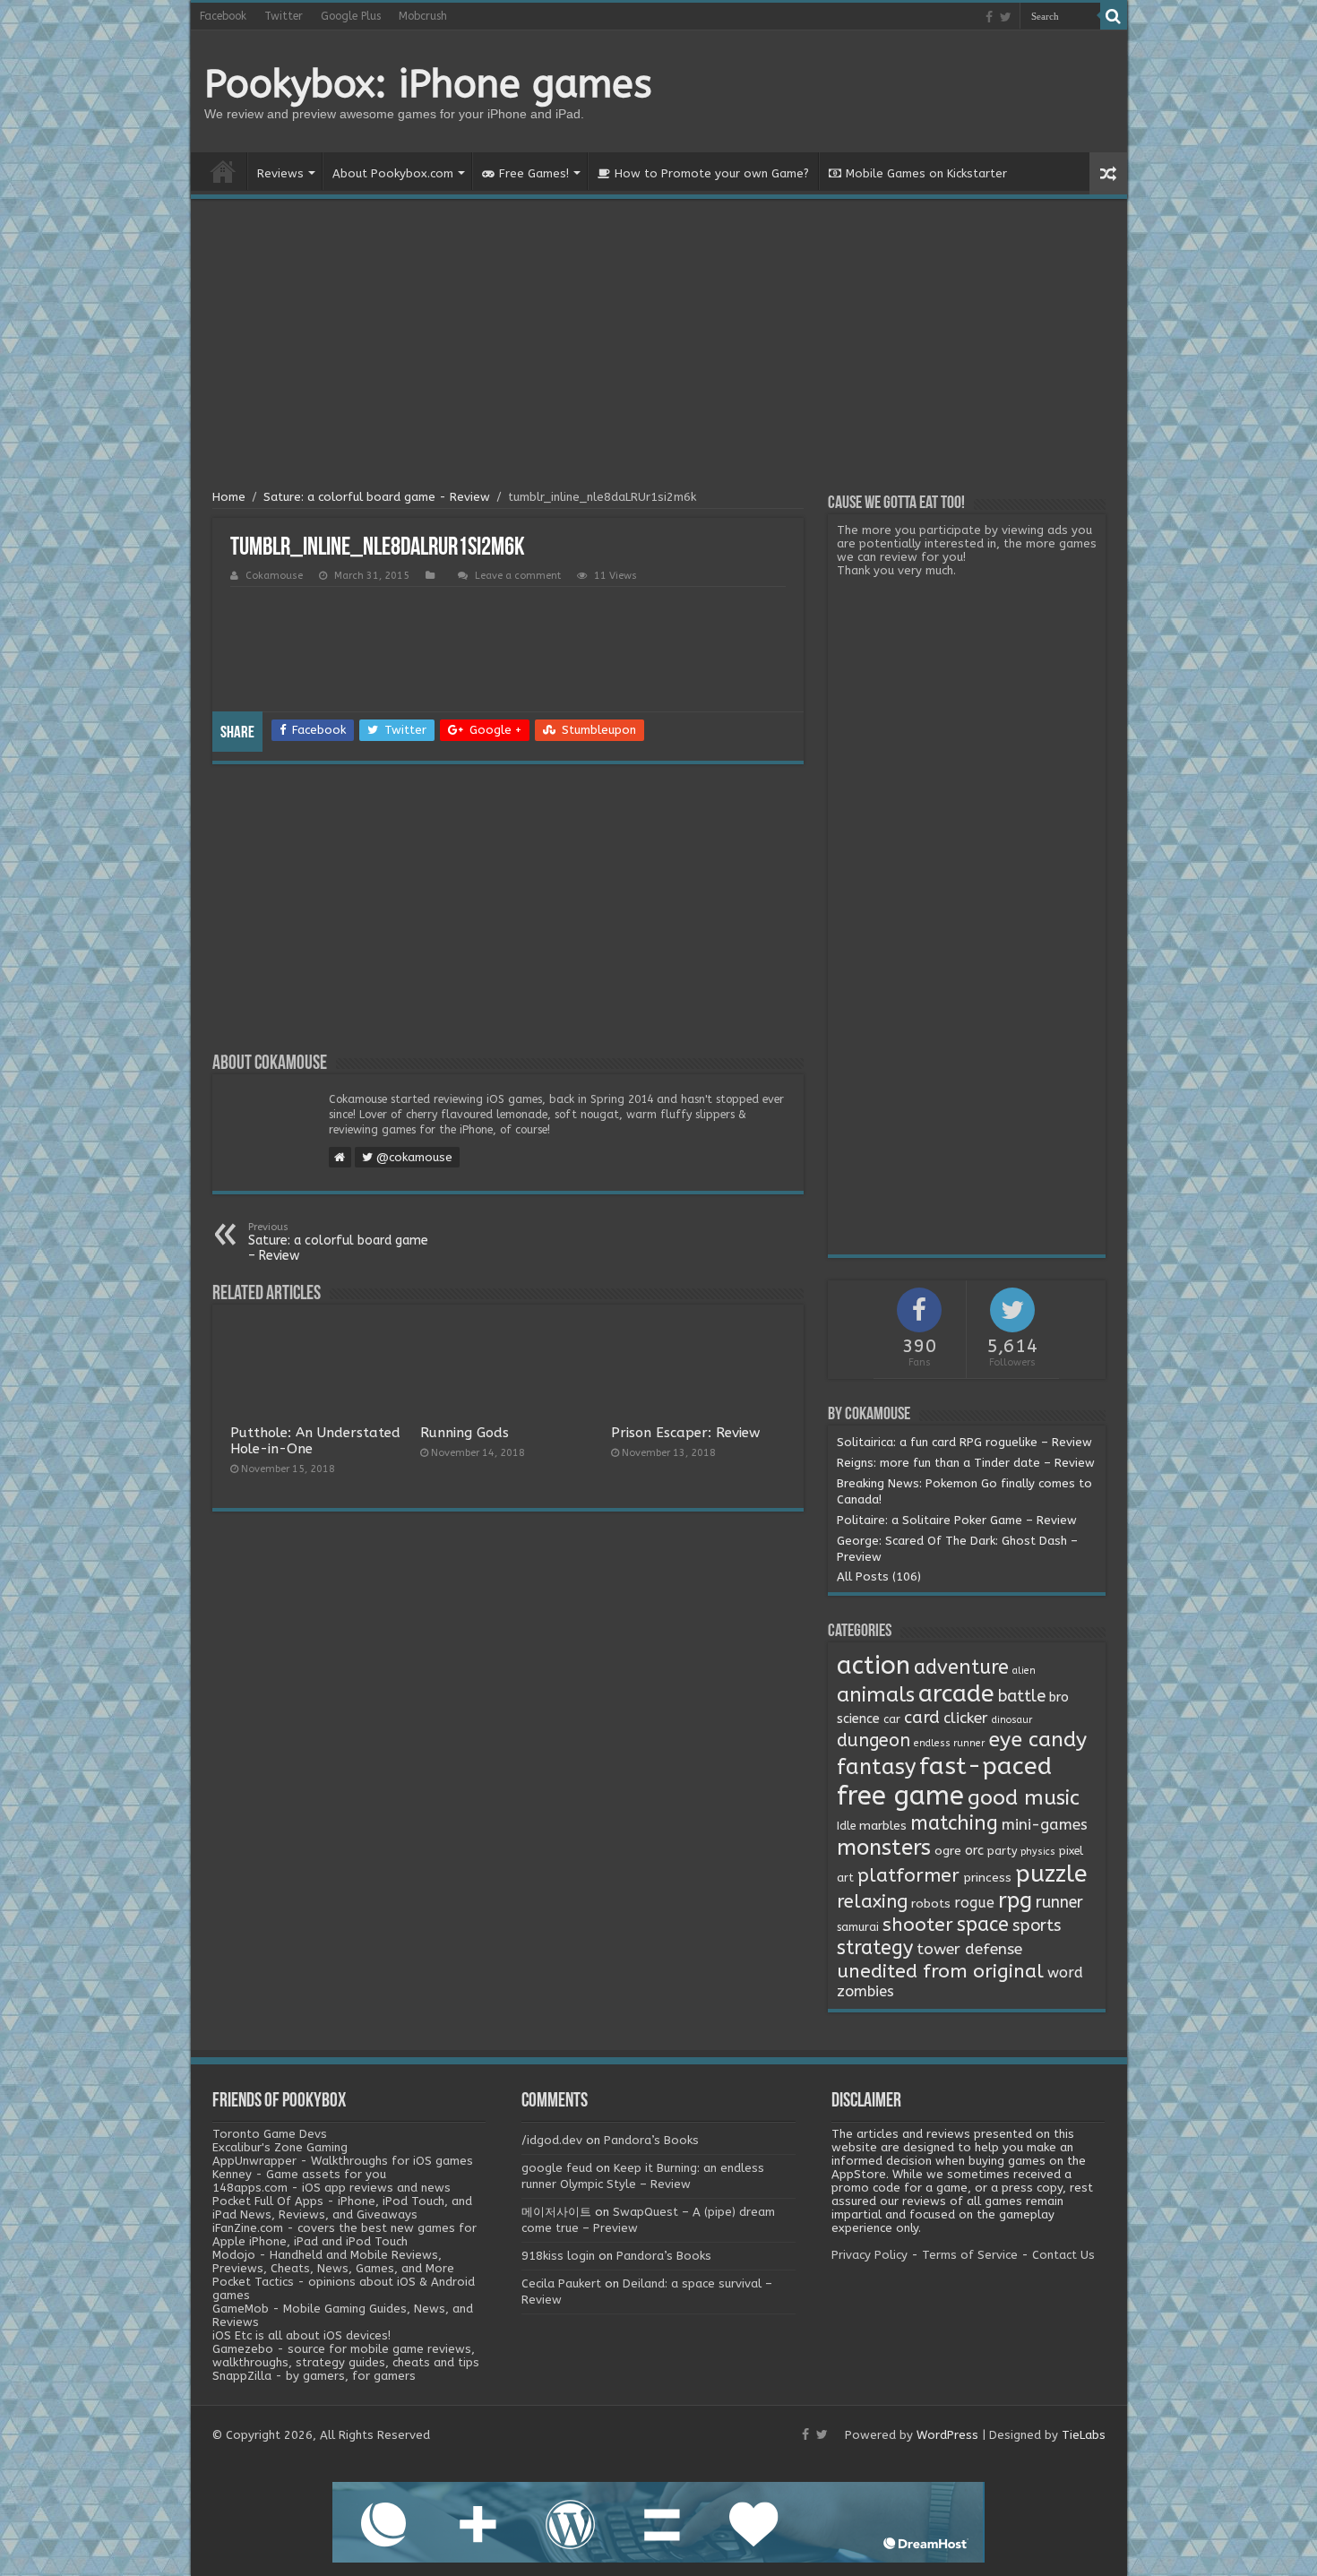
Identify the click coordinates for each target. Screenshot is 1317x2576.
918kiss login (558, 2256)
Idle (846, 1826)
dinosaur (1012, 1720)
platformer (908, 1875)
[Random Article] (1108, 173)
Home (223, 171)
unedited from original (940, 1971)
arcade (956, 1694)
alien (1024, 1671)
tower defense (969, 1949)
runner (1059, 1903)
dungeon (874, 1740)
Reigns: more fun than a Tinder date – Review (966, 1463)
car (892, 1719)
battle (1022, 1696)
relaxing (872, 1901)
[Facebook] (989, 17)
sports (1037, 1926)
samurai (858, 1927)
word (1065, 1973)
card (922, 1718)
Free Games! (534, 173)
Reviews (280, 173)
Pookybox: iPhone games (428, 84)
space (983, 1925)
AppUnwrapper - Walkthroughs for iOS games (343, 2161)
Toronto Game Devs (270, 2134)
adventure (961, 1667)
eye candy (1037, 1740)
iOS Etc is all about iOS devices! (301, 2335)
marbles (883, 1826)
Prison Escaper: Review (685, 1433)
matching (954, 1823)
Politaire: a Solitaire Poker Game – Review (957, 1520)
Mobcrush (423, 16)
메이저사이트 (556, 2212)
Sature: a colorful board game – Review (338, 1242)
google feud (557, 2168)
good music (1024, 1798)
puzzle (1051, 1874)
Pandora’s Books (651, 2140)
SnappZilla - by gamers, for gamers (314, 2376)
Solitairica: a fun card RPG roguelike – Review (964, 1442)
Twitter (284, 16)
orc (974, 1851)
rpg (1015, 1900)
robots (931, 1904)
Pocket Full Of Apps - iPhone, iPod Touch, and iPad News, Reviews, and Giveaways (342, 2208)
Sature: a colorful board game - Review (377, 497)
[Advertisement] (659, 347)
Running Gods (465, 1433)
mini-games (1045, 1824)
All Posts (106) (879, 1577)
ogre (948, 1851)
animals (876, 1695)
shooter (918, 1925)
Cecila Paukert (561, 2283)
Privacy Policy (869, 2255)
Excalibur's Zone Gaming (280, 2147)
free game (900, 1796)
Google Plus (351, 16)
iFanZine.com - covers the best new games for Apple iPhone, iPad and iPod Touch (344, 2235)
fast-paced (986, 1766)
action (874, 1666)
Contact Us (1063, 2255)
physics (1038, 1852)
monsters (884, 1848)
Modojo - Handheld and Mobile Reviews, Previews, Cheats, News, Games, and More (333, 2262)
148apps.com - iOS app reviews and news (331, 2188)
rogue (974, 1903)
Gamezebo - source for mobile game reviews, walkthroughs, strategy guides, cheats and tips (346, 2356)
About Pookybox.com (393, 173)
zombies (865, 1991)
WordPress (947, 2435)
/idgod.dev (552, 2140)
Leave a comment (518, 576)
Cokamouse (274, 576)
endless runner (949, 1743)
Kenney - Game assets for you (299, 2174)
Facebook (223, 16)
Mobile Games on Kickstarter (926, 173)
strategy (875, 1948)
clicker (966, 1718)
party (1002, 1851)
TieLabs (1084, 2435)
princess (987, 1878)
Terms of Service (970, 2255)
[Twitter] (1006, 17)
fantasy (876, 1767)
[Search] (1114, 16)
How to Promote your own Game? (712, 173)
